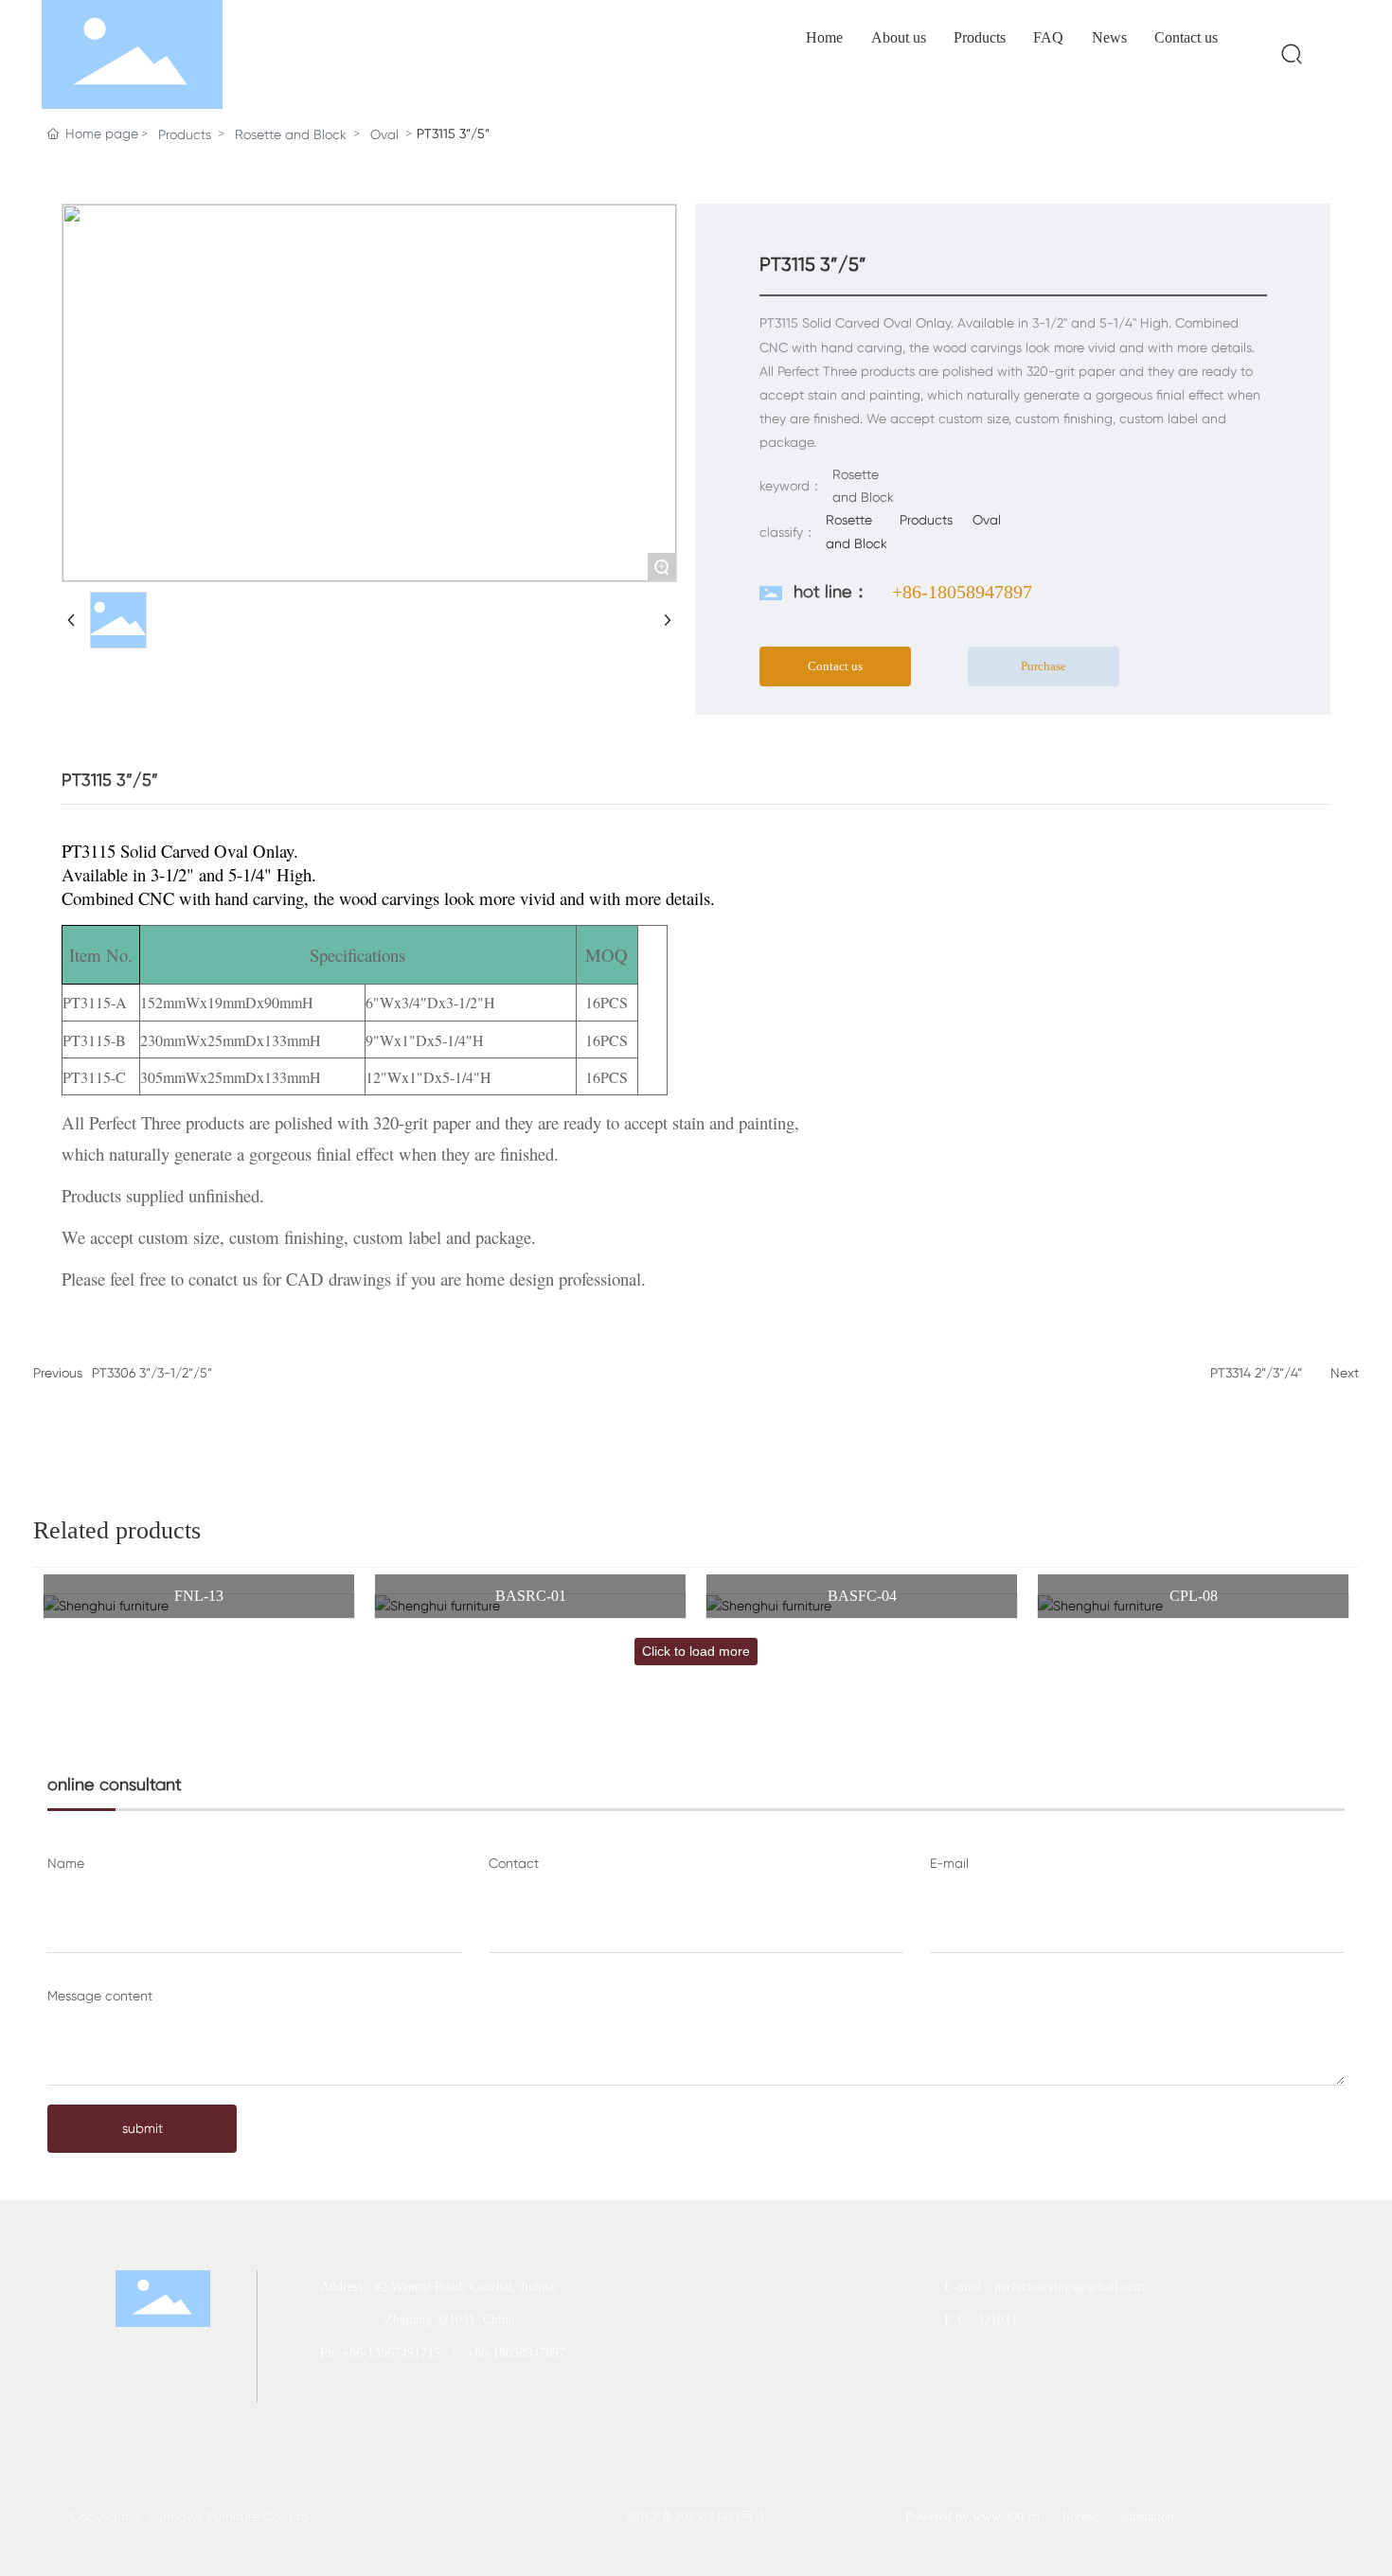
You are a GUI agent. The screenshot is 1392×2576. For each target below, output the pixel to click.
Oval (384, 134)
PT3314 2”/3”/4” (1256, 1373)
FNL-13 (199, 1596)
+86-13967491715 (391, 2353)
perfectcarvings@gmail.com (1071, 2287)
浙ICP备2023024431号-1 (696, 2517)
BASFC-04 (862, 1596)
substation (1148, 2517)
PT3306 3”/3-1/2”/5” (152, 1373)
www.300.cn (1006, 2517)
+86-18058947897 (962, 592)
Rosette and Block (291, 134)
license (1080, 2517)
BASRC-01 (531, 1596)
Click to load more (696, 1651)
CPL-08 (1194, 1596)
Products (185, 134)
